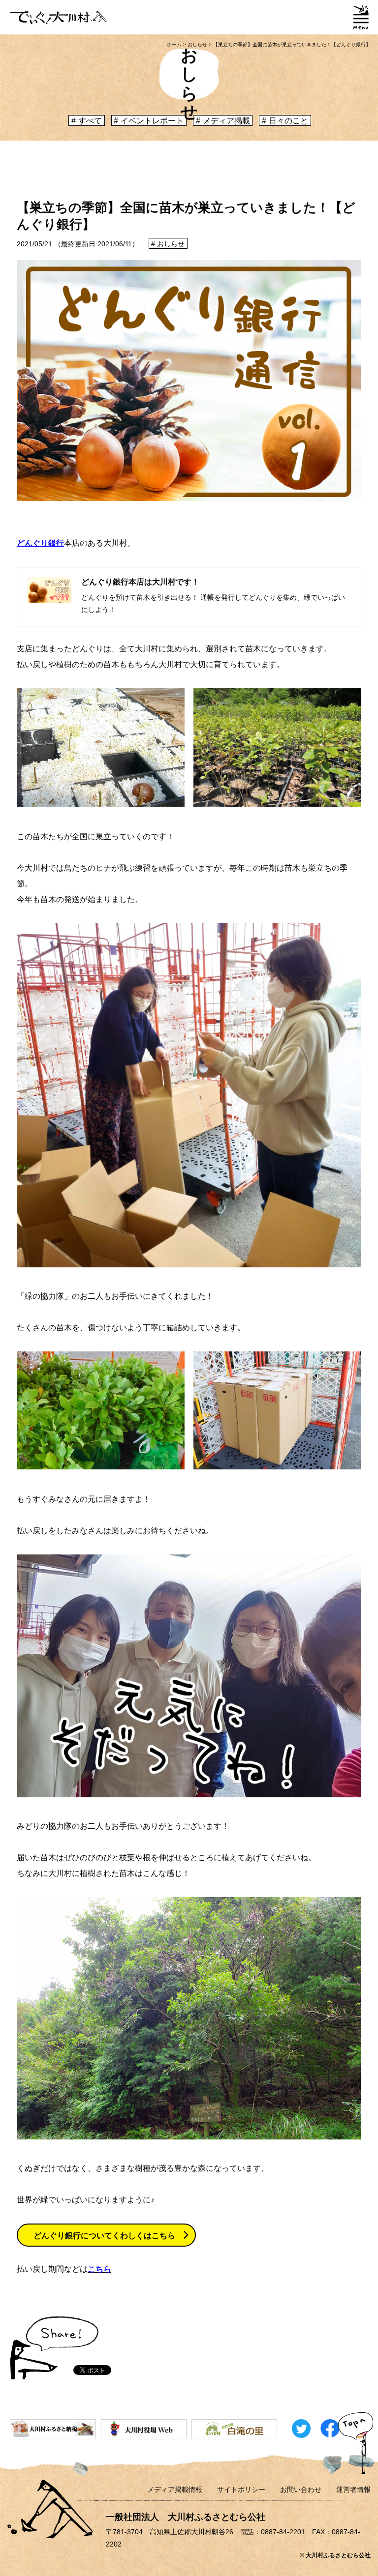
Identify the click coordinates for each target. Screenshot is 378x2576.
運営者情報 (353, 2489)
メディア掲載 (226, 121)
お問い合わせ (301, 2489)
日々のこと (288, 121)
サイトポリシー (241, 2489)
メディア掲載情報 (175, 2489)
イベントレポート (152, 121)
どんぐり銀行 (40, 543)
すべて (90, 121)
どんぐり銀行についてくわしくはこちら (104, 2236)
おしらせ (171, 244)
